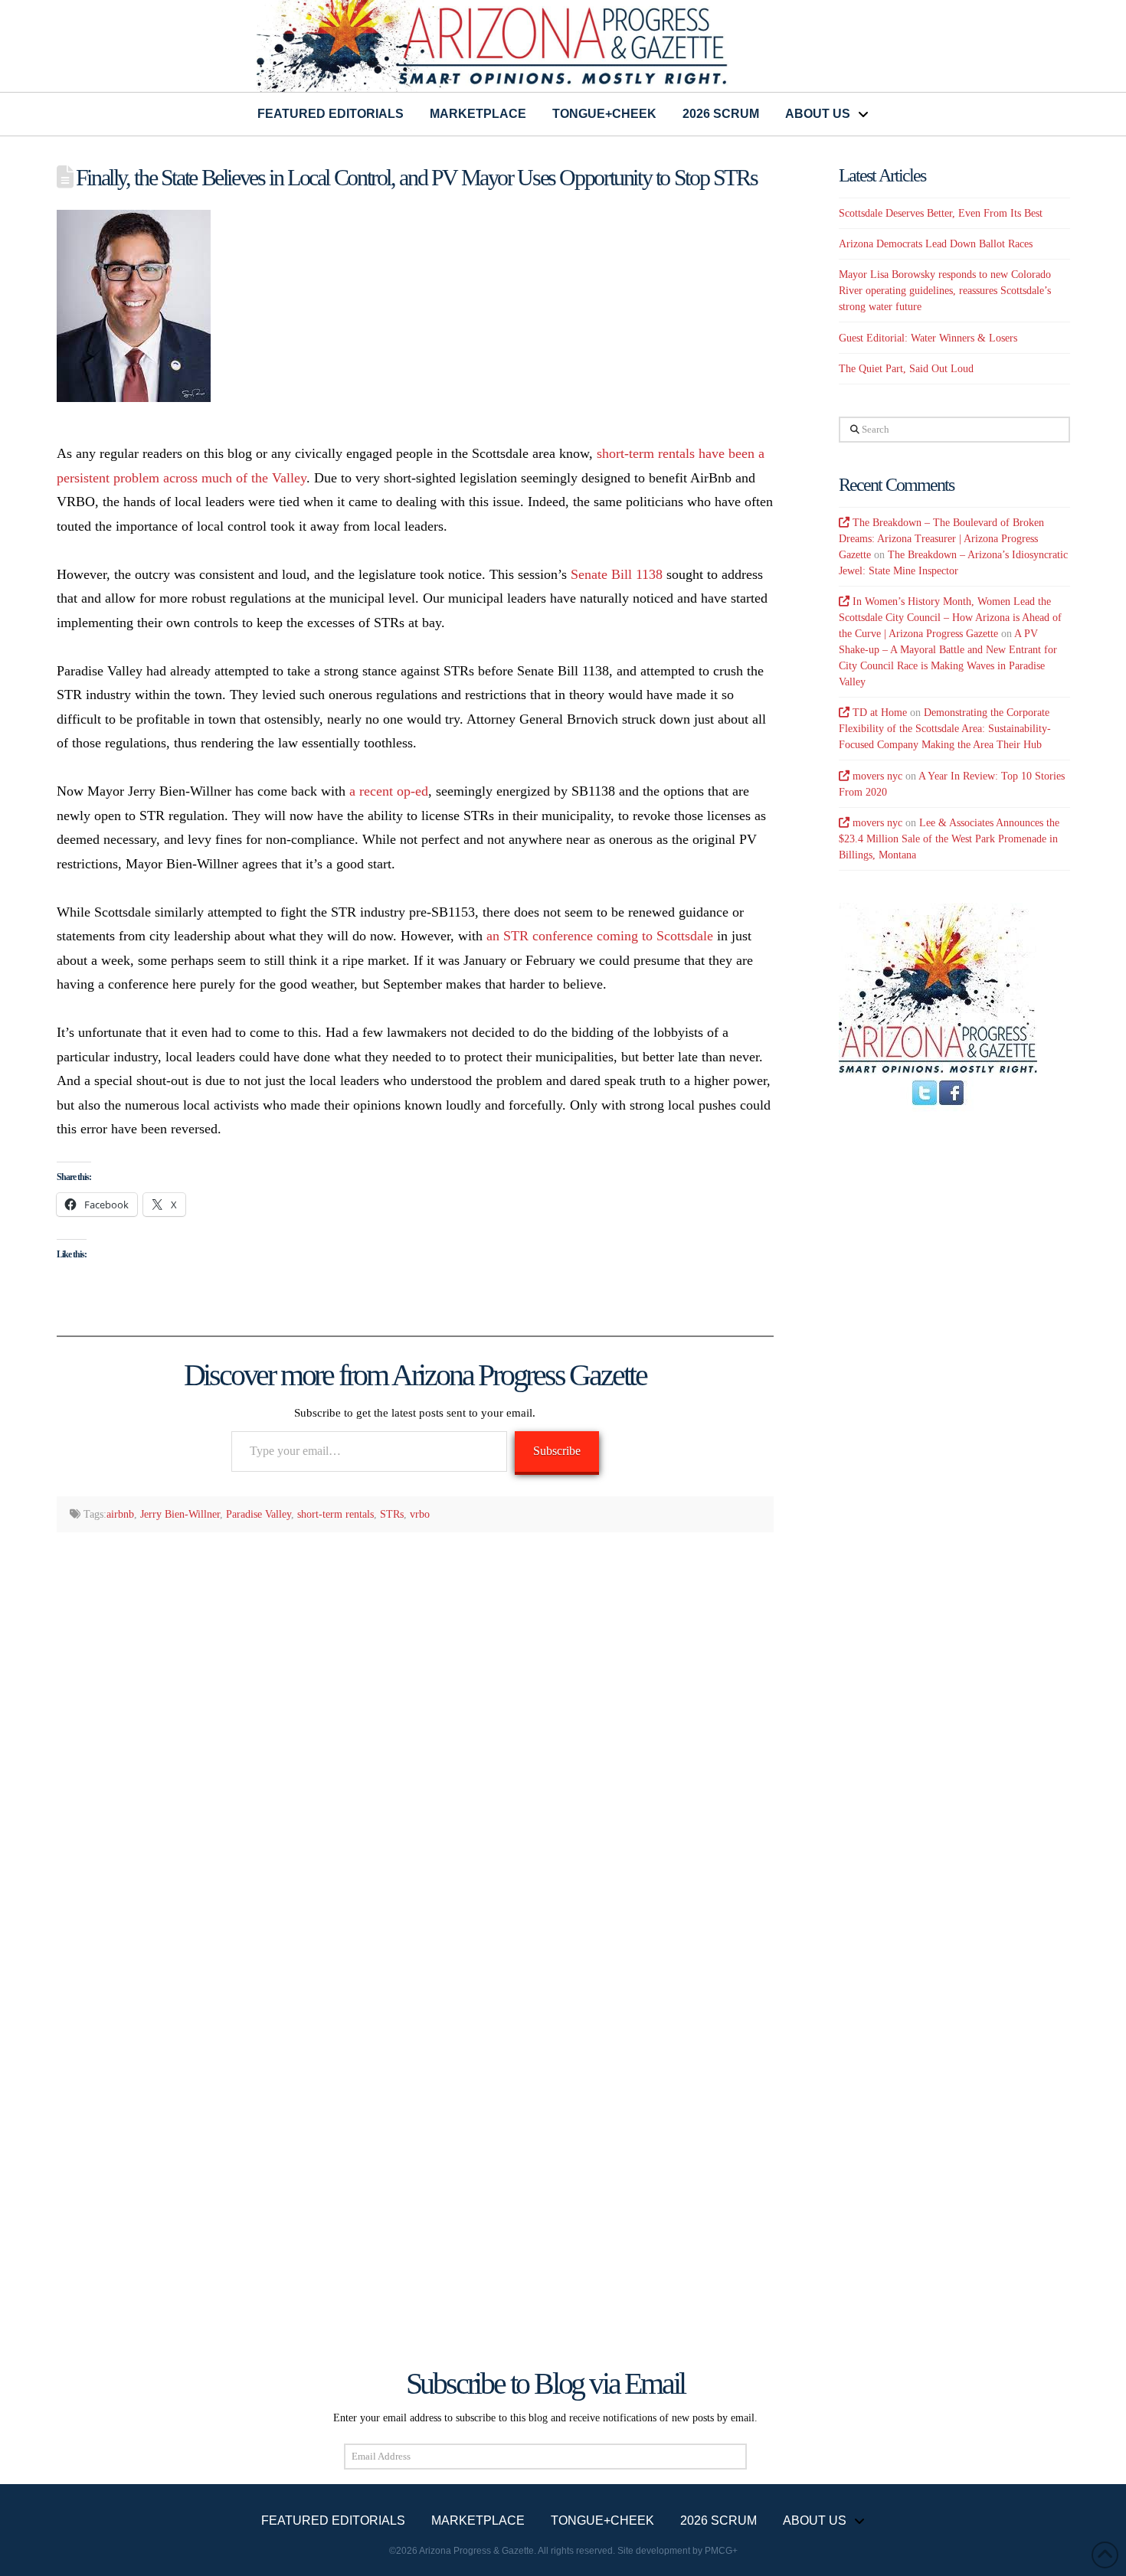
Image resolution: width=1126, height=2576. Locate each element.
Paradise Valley (259, 1514)
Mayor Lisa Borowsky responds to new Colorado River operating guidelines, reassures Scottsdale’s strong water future (945, 291)
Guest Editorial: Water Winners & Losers (928, 338)
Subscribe (557, 1451)
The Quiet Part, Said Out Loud (906, 369)
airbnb (120, 1514)
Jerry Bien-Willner (180, 1514)
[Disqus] (416, 1744)
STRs (392, 1514)
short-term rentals (336, 1514)
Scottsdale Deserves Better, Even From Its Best (941, 213)
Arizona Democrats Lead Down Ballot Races (936, 244)
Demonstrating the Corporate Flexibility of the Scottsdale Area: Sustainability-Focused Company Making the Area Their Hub (945, 729)
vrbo (420, 1514)
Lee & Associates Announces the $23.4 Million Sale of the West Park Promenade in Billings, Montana (949, 839)
